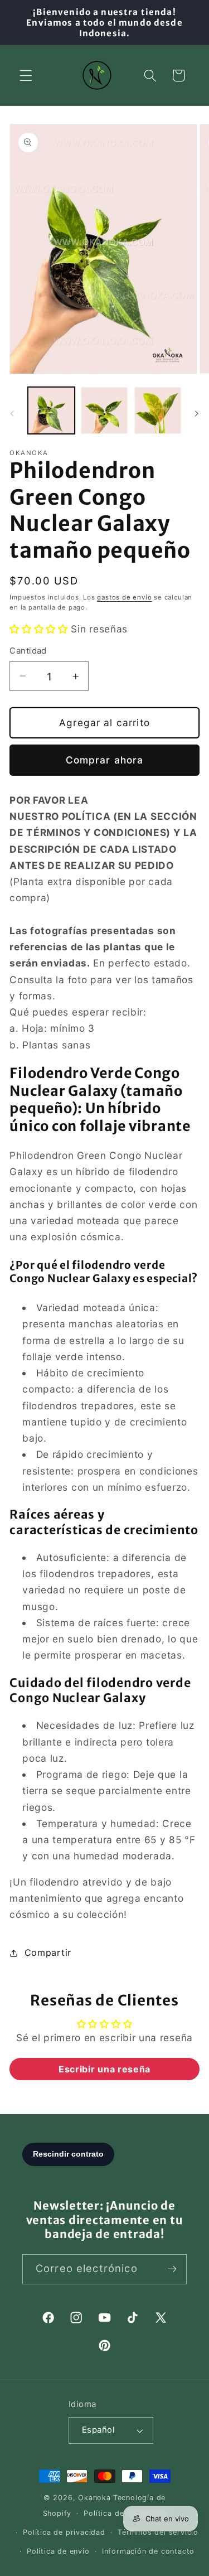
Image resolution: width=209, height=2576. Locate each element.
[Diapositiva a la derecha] (197, 413)
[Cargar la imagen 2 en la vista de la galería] (104, 410)
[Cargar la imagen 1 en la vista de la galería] (51, 410)
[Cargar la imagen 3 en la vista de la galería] (158, 410)
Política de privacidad (64, 2532)
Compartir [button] (48, 1952)
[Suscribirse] (172, 2269)
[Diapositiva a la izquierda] (12, 413)
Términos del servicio (158, 2532)
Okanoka (94, 2498)
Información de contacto (149, 2551)
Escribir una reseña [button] (104, 2069)
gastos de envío (124, 597)
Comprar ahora (105, 760)
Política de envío (58, 2551)
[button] (26, 76)
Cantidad (28, 651)
